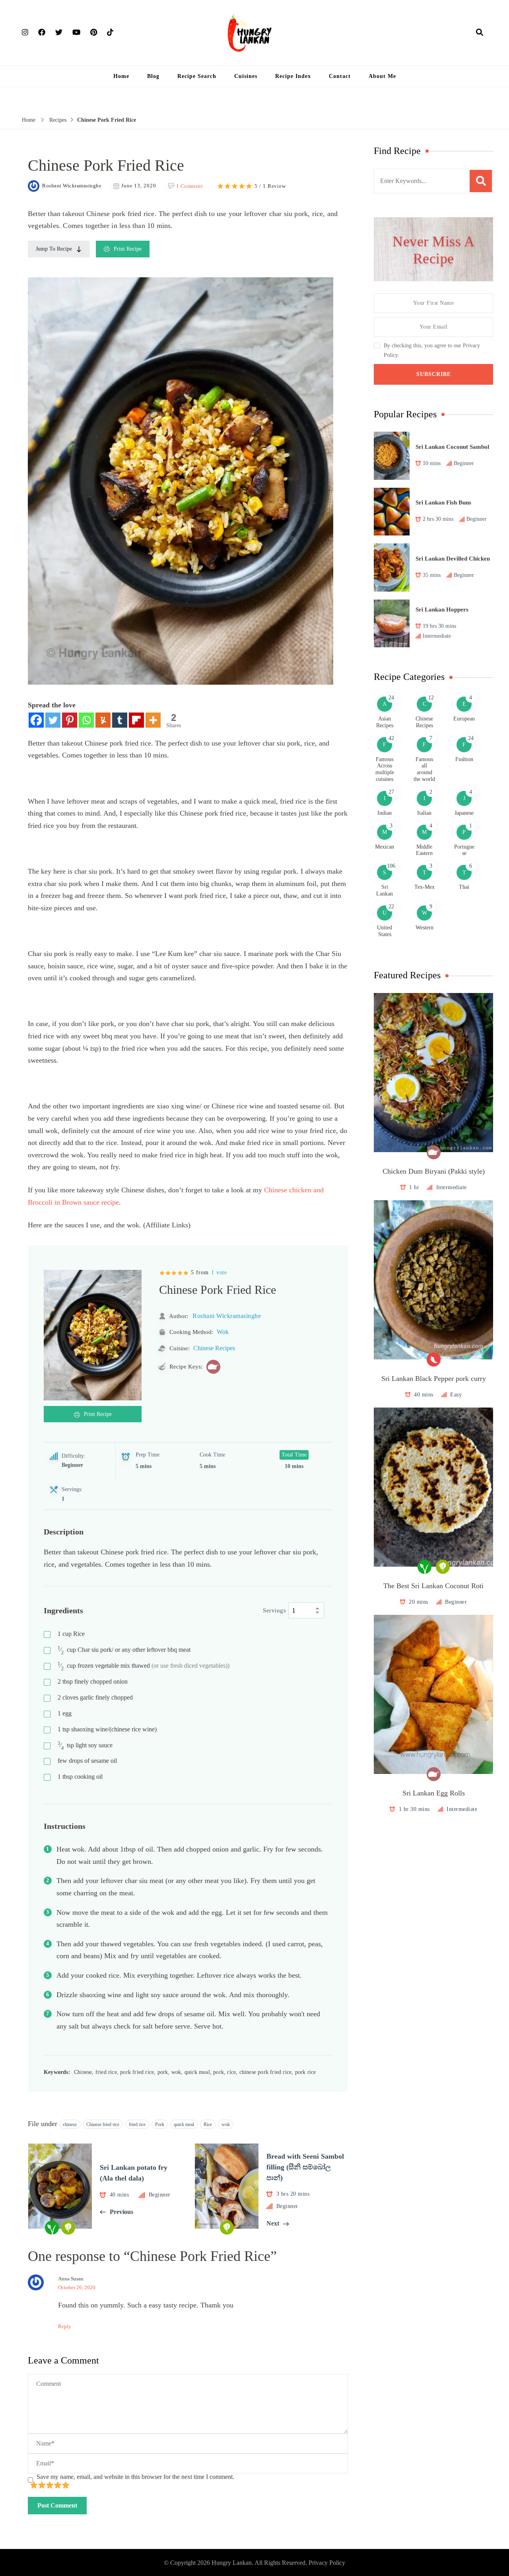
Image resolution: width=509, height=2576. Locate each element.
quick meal (184, 2124)
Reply (65, 2326)
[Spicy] (434, 1360)
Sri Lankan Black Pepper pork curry (434, 1379)
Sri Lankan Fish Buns (443, 502)
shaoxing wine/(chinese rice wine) (107, 1729)
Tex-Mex (424, 887)
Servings (274, 1610)
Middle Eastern (424, 850)
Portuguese (464, 850)
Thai (464, 887)
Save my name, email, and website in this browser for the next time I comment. (135, 2477)
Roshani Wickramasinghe (72, 186)
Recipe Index (293, 76)
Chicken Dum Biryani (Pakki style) (434, 1171)
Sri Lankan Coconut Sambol (452, 447)
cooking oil (80, 1777)
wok (226, 2124)
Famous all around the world (424, 769)
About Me (382, 76)
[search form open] (480, 32)
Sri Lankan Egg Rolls (434, 1793)
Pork (160, 2124)
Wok (223, 1332)
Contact (340, 76)
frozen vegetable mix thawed (144, 1666)
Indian (385, 813)
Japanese (464, 813)
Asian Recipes (385, 722)
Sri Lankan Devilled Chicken (453, 559)
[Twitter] (53, 720)
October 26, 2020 (77, 2287)
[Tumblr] (120, 720)
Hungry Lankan (232, 2563)
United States (385, 931)
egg (65, 1713)
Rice (71, 1634)
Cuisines (246, 76)
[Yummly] (103, 720)
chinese (70, 2124)
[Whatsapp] (86, 720)
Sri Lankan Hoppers (442, 609)
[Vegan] (424, 1567)
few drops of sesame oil (87, 1761)
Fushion (464, 759)
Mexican (385, 847)
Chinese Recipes (214, 1348)
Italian (424, 813)
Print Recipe (128, 249)
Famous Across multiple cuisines (385, 769)
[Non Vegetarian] (213, 1367)
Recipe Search (197, 76)
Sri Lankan (385, 890)
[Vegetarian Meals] (443, 1567)
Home (121, 76)
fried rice (137, 2124)
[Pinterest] (70, 720)
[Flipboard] (136, 720)
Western (424, 928)
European (464, 719)
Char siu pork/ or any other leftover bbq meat (124, 1650)
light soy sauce (85, 1746)
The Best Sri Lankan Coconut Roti (433, 1586)
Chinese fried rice (103, 2124)
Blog (153, 76)
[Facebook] (36, 720)
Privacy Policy (327, 2563)
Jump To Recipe (54, 249)
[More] (153, 720)
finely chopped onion (93, 1681)
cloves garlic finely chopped (95, 1697)
